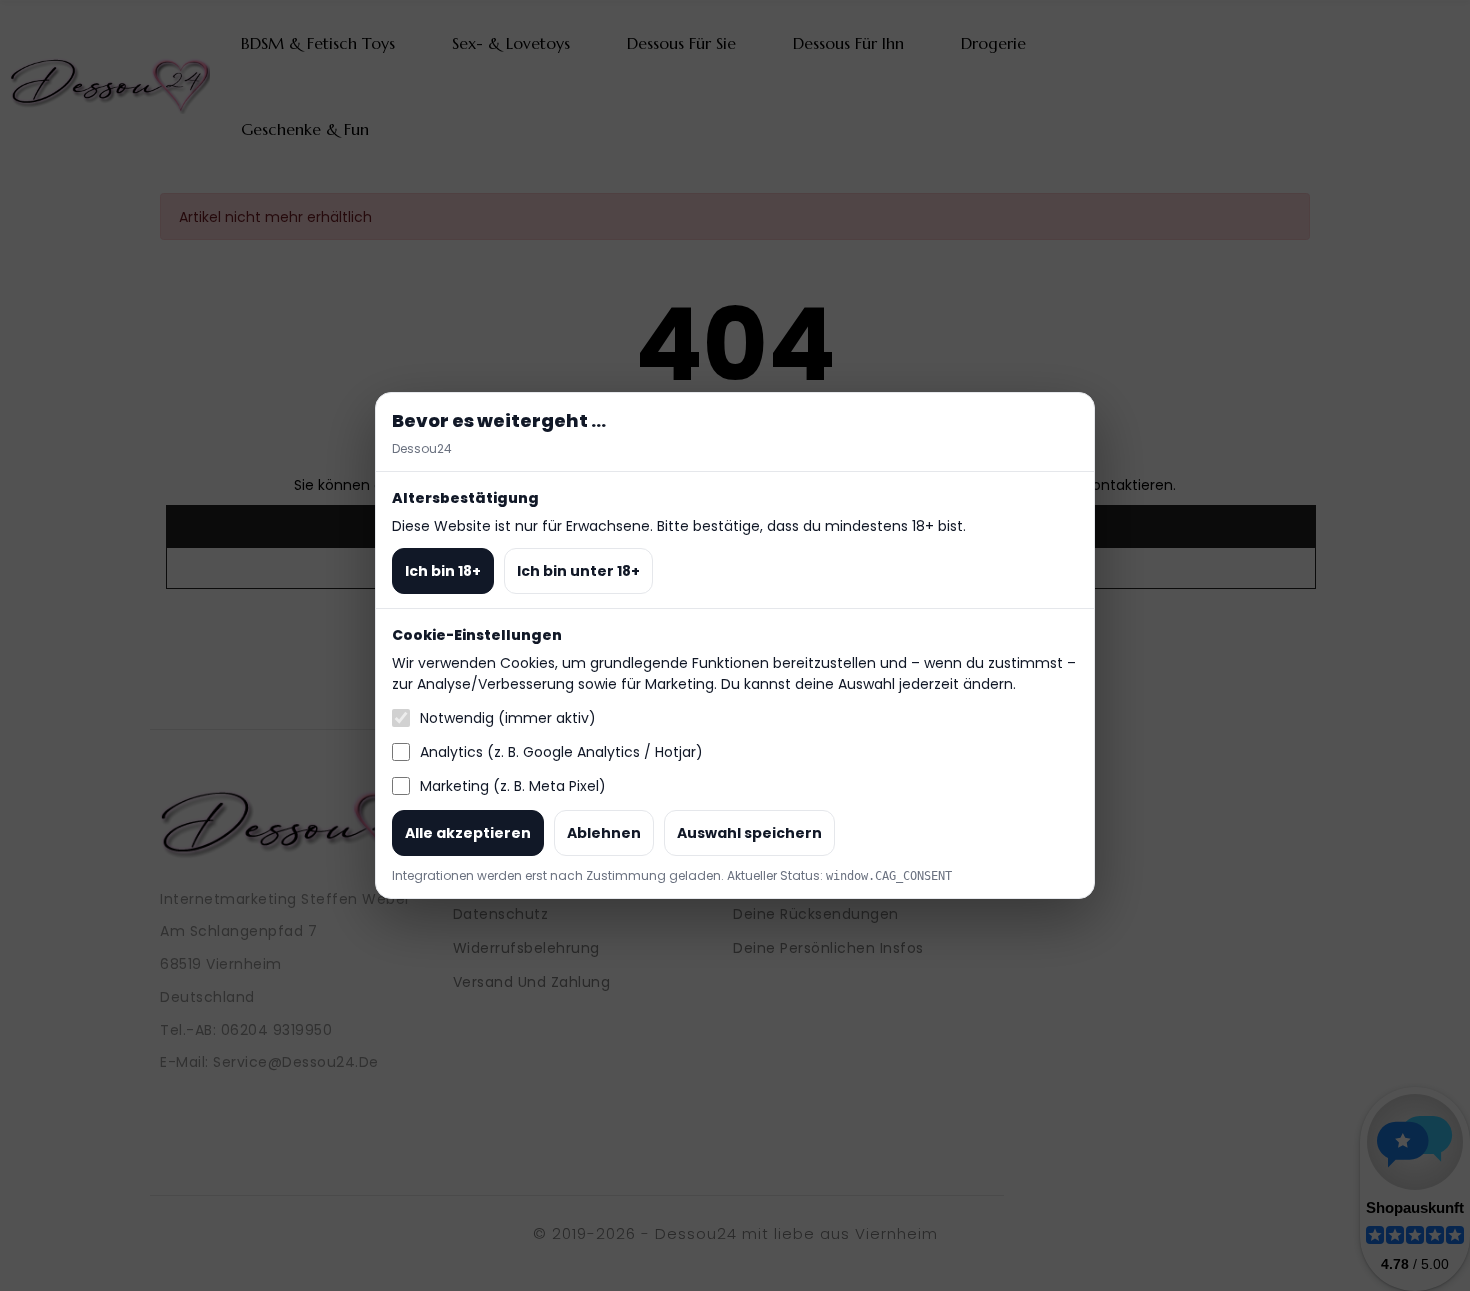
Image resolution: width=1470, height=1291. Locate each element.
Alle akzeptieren (468, 833)
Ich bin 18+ (443, 571)
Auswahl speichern (749, 833)
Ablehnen (604, 833)
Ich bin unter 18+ (578, 571)
